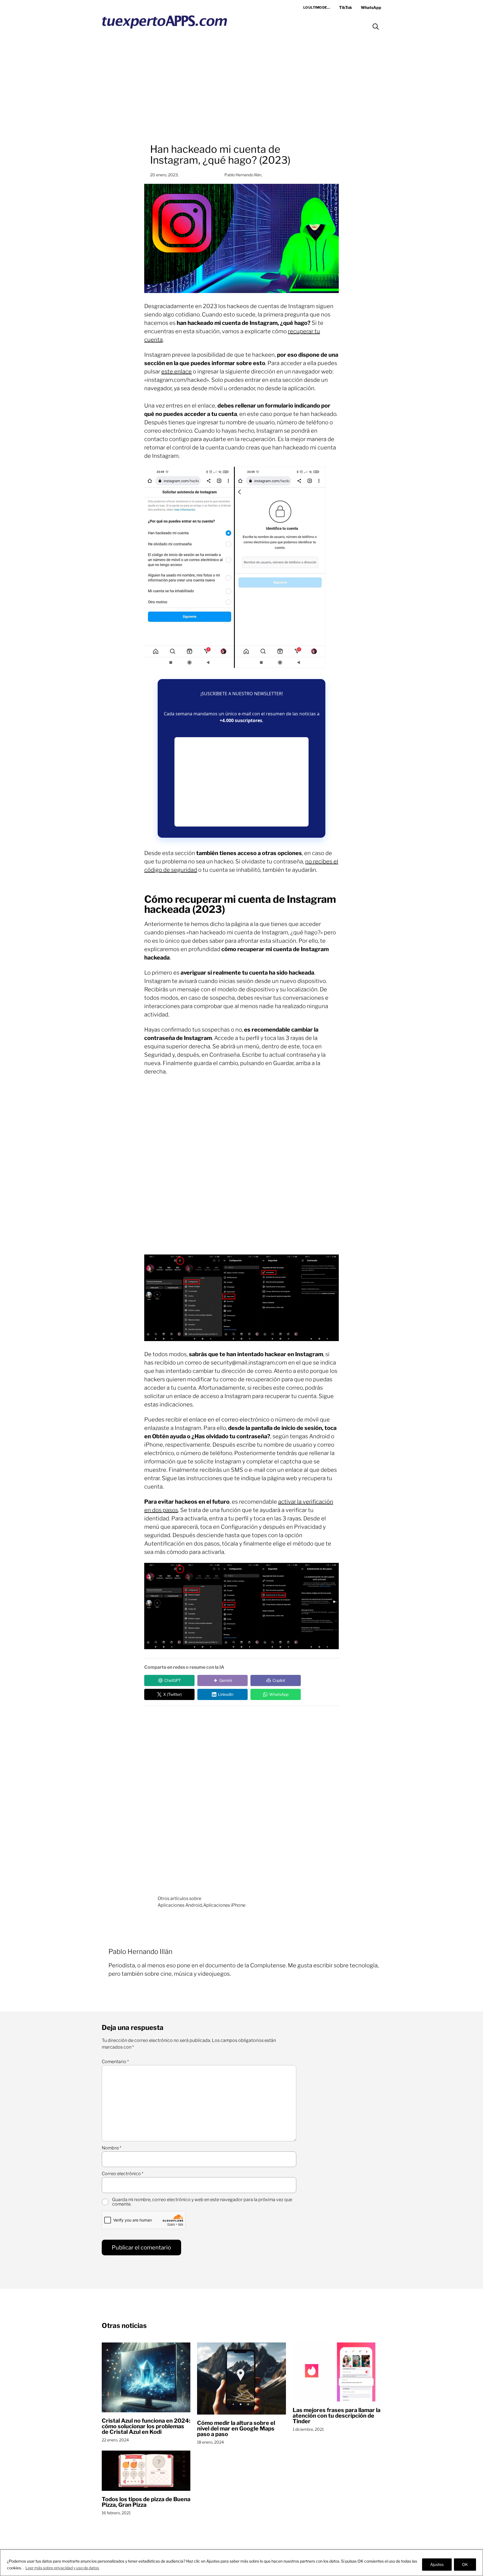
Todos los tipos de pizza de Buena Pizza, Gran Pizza (146, 2502)
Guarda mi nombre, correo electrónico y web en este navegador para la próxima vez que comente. (202, 2202)
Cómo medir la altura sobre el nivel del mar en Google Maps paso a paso (236, 2429)
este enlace (177, 372)
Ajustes (437, 2564)
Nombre (112, 2148)
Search (376, 27)
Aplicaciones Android (180, 1905)
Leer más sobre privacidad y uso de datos (62, 2568)
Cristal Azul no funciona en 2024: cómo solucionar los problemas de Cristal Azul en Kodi (146, 2426)
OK (465, 2564)
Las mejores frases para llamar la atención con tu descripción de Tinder (337, 2416)
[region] (241, 2563)
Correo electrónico (123, 2174)
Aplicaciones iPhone (224, 1905)
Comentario (115, 2062)
